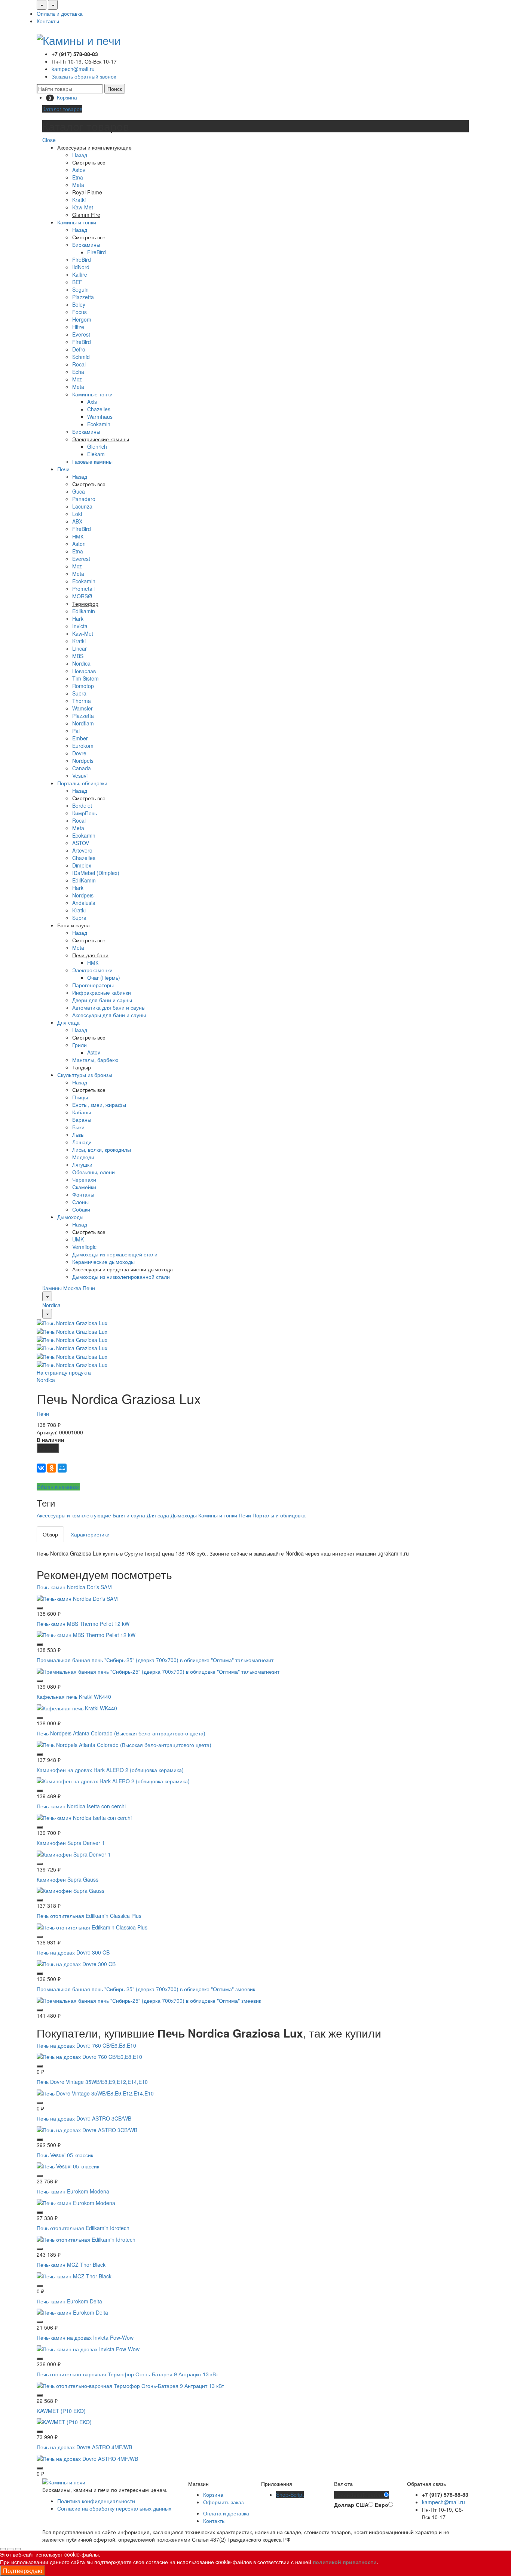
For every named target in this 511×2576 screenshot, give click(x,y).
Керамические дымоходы (103, 1262)
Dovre (79, 753)
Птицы (80, 1097)
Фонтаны (83, 1194)
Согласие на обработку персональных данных (114, 2508)
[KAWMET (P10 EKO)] (64, 2421)
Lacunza (82, 506)
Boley (79, 304)
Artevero (82, 850)
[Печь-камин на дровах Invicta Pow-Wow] (88, 2348)
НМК (78, 536)
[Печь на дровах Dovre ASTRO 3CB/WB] (87, 2129)
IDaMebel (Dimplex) (96, 873)
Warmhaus (100, 417)
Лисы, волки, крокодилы (102, 1149)
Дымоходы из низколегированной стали (121, 1277)
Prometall (83, 589)
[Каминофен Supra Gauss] (71, 1890)
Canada (82, 768)
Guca (79, 491)
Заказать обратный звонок (84, 76)
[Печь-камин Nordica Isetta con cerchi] (84, 1817)
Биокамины (86, 245)
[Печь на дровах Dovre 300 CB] (76, 1963)
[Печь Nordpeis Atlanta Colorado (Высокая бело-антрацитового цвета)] (124, 1744)
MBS (78, 656)
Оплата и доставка (60, 13)
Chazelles (99, 409)
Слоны (80, 1202)
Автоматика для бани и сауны (109, 1007)
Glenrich (97, 446)
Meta (78, 185)
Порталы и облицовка (279, 1515)
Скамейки (84, 1187)
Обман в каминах (58, 1487)
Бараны (82, 1120)
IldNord (81, 267)
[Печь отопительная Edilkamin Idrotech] (86, 2239)
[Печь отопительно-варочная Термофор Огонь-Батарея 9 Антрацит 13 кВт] (130, 2385)
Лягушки (82, 1164)
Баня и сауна (129, 1515)
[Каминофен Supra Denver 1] (74, 1853)
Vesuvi (80, 776)
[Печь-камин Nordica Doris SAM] (77, 1597)
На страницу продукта (64, 1372)
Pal (76, 731)
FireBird (97, 252)
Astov (79, 170)
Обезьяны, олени (94, 1172)
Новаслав (84, 671)
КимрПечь (85, 813)
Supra (79, 693)
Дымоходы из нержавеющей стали (115, 1254)
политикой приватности (345, 2562)
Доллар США (351, 2505)
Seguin (80, 289)
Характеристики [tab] (90, 1534)
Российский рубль (359, 2495)
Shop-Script (290, 2494)
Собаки (81, 1209)
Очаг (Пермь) (104, 977)
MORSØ (82, 596)
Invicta (80, 626)
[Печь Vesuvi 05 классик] (68, 2165)
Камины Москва (62, 1288)
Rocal (79, 364)
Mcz (77, 379)
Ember (80, 738)
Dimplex (82, 865)
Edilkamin (84, 611)
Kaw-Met (83, 207)
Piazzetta (83, 297)
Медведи (83, 1157)
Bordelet (82, 805)
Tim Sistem (85, 678)
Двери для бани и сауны (102, 1000)
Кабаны (82, 1112)
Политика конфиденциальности (96, 2501)
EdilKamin (84, 880)
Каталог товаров (62, 109)
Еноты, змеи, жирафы (99, 1105)
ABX (77, 521)
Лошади (82, 1142)
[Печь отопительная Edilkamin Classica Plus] (92, 1926)
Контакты (48, 21)
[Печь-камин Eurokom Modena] (76, 2202)
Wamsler (82, 708)
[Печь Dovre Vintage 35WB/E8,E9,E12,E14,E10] (95, 2093)
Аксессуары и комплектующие (74, 1515)
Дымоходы (70, 1217)
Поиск (115, 89)
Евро (382, 2505)
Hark (78, 618)
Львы (78, 1135)
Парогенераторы (93, 985)
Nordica (81, 663)
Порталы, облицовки (82, 783)
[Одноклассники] (52, 1468)
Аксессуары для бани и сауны (109, 1015)
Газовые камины (92, 461)
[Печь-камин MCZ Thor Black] (74, 2275)
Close (49, 140)
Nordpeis (83, 761)
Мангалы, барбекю (95, 1060)
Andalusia (84, 903)
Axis (92, 402)
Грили (79, 1045)
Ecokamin (99, 424)
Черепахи (84, 1179)
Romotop (83, 686)
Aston (79, 544)
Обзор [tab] (50, 1534)
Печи (63, 469)
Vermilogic (84, 1247)
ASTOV (81, 843)
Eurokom (83, 746)
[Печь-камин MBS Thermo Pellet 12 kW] (86, 1634)
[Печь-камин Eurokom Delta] (72, 2312)
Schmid (81, 357)
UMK (78, 1239)
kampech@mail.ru (73, 69)
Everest (81, 334)
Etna (78, 177)
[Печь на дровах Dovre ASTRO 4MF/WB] (87, 2458)
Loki (77, 514)
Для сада (68, 1022)
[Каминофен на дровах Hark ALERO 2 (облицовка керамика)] (113, 1780)
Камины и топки (77, 222)
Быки (78, 1127)
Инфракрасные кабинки (102, 992)
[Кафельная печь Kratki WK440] (77, 1707)
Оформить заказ (223, 2502)
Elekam (96, 454)
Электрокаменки (92, 970)
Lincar (79, 648)
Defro (79, 349)
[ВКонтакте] (41, 1468)
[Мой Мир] (62, 1468)
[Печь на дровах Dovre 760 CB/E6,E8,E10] (89, 2056)
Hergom (82, 319)
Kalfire (80, 274)
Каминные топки (92, 394)
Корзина (213, 2494)
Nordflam (83, 723)
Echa (78, 372)
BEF (77, 282)
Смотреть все (89, 237)
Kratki (79, 200)
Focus (79, 312)
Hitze (78, 327)
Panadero (84, 499)
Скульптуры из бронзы (85, 1075)
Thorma (82, 701)
